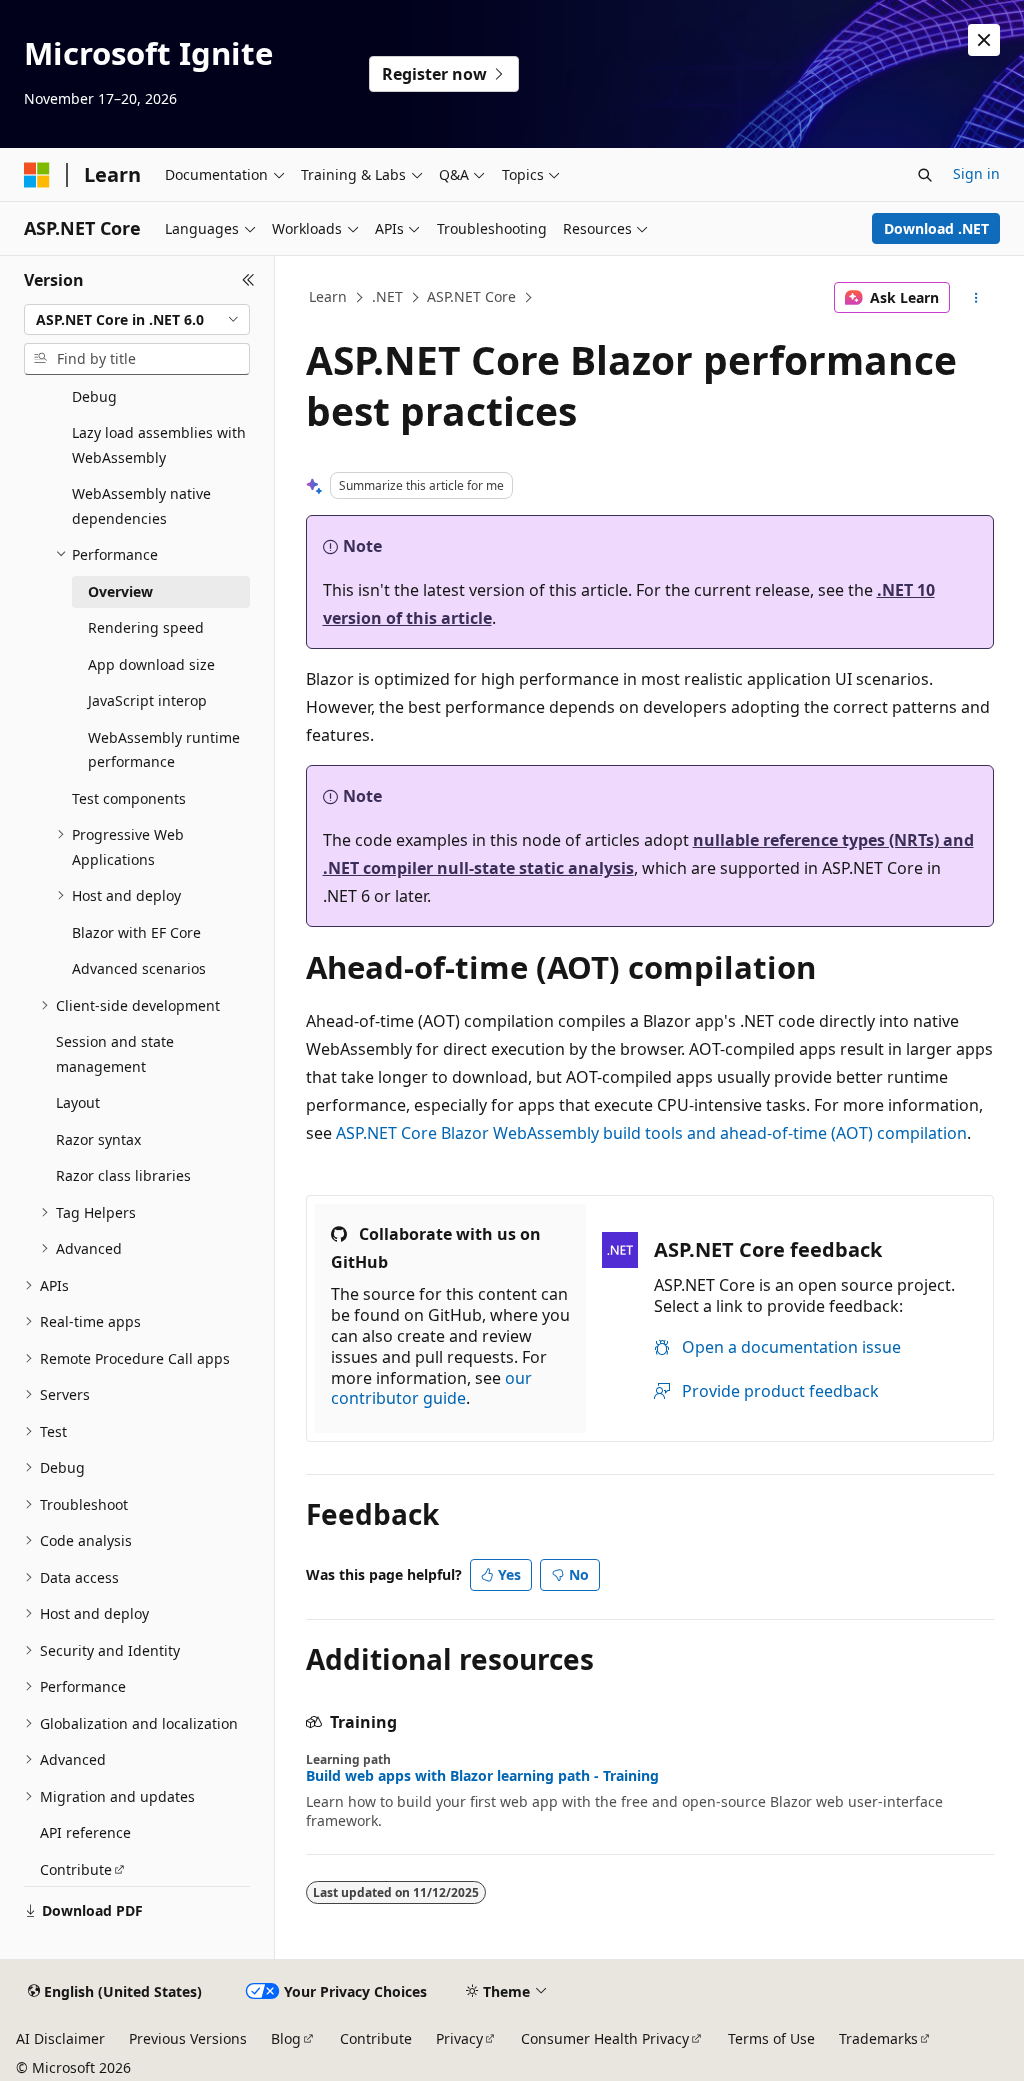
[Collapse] (248, 280)
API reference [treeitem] (85, 1832)
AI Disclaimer (60, 2038)
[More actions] (975, 298)
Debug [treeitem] (94, 396)
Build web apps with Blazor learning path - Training (482, 1776)
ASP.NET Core (471, 296)
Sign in (976, 173)
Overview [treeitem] (120, 591)
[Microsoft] (37, 175)
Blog (286, 2038)
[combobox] (137, 320)
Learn (328, 296)
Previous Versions (188, 2038)
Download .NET (936, 228)
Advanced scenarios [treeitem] (139, 968)
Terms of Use (771, 2038)
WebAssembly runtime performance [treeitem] (164, 750)
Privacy (459, 2038)
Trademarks (878, 2038)
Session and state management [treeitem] (115, 1054)
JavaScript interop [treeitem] (147, 700)
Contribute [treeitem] (76, 1869)
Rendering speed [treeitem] (146, 627)
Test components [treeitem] (129, 798)
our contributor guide (431, 1388)
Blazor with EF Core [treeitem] (136, 932)
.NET (387, 296)
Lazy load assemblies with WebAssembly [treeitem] (159, 445)
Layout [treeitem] (78, 1102)
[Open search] (925, 175)
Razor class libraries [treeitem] (123, 1175)
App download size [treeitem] (151, 664)
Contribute (376, 2038)
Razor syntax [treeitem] (98, 1139)
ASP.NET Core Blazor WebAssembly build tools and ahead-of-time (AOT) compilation (651, 1133)
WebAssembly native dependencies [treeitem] (141, 506)
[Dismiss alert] (984, 40)
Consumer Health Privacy (605, 2038)
